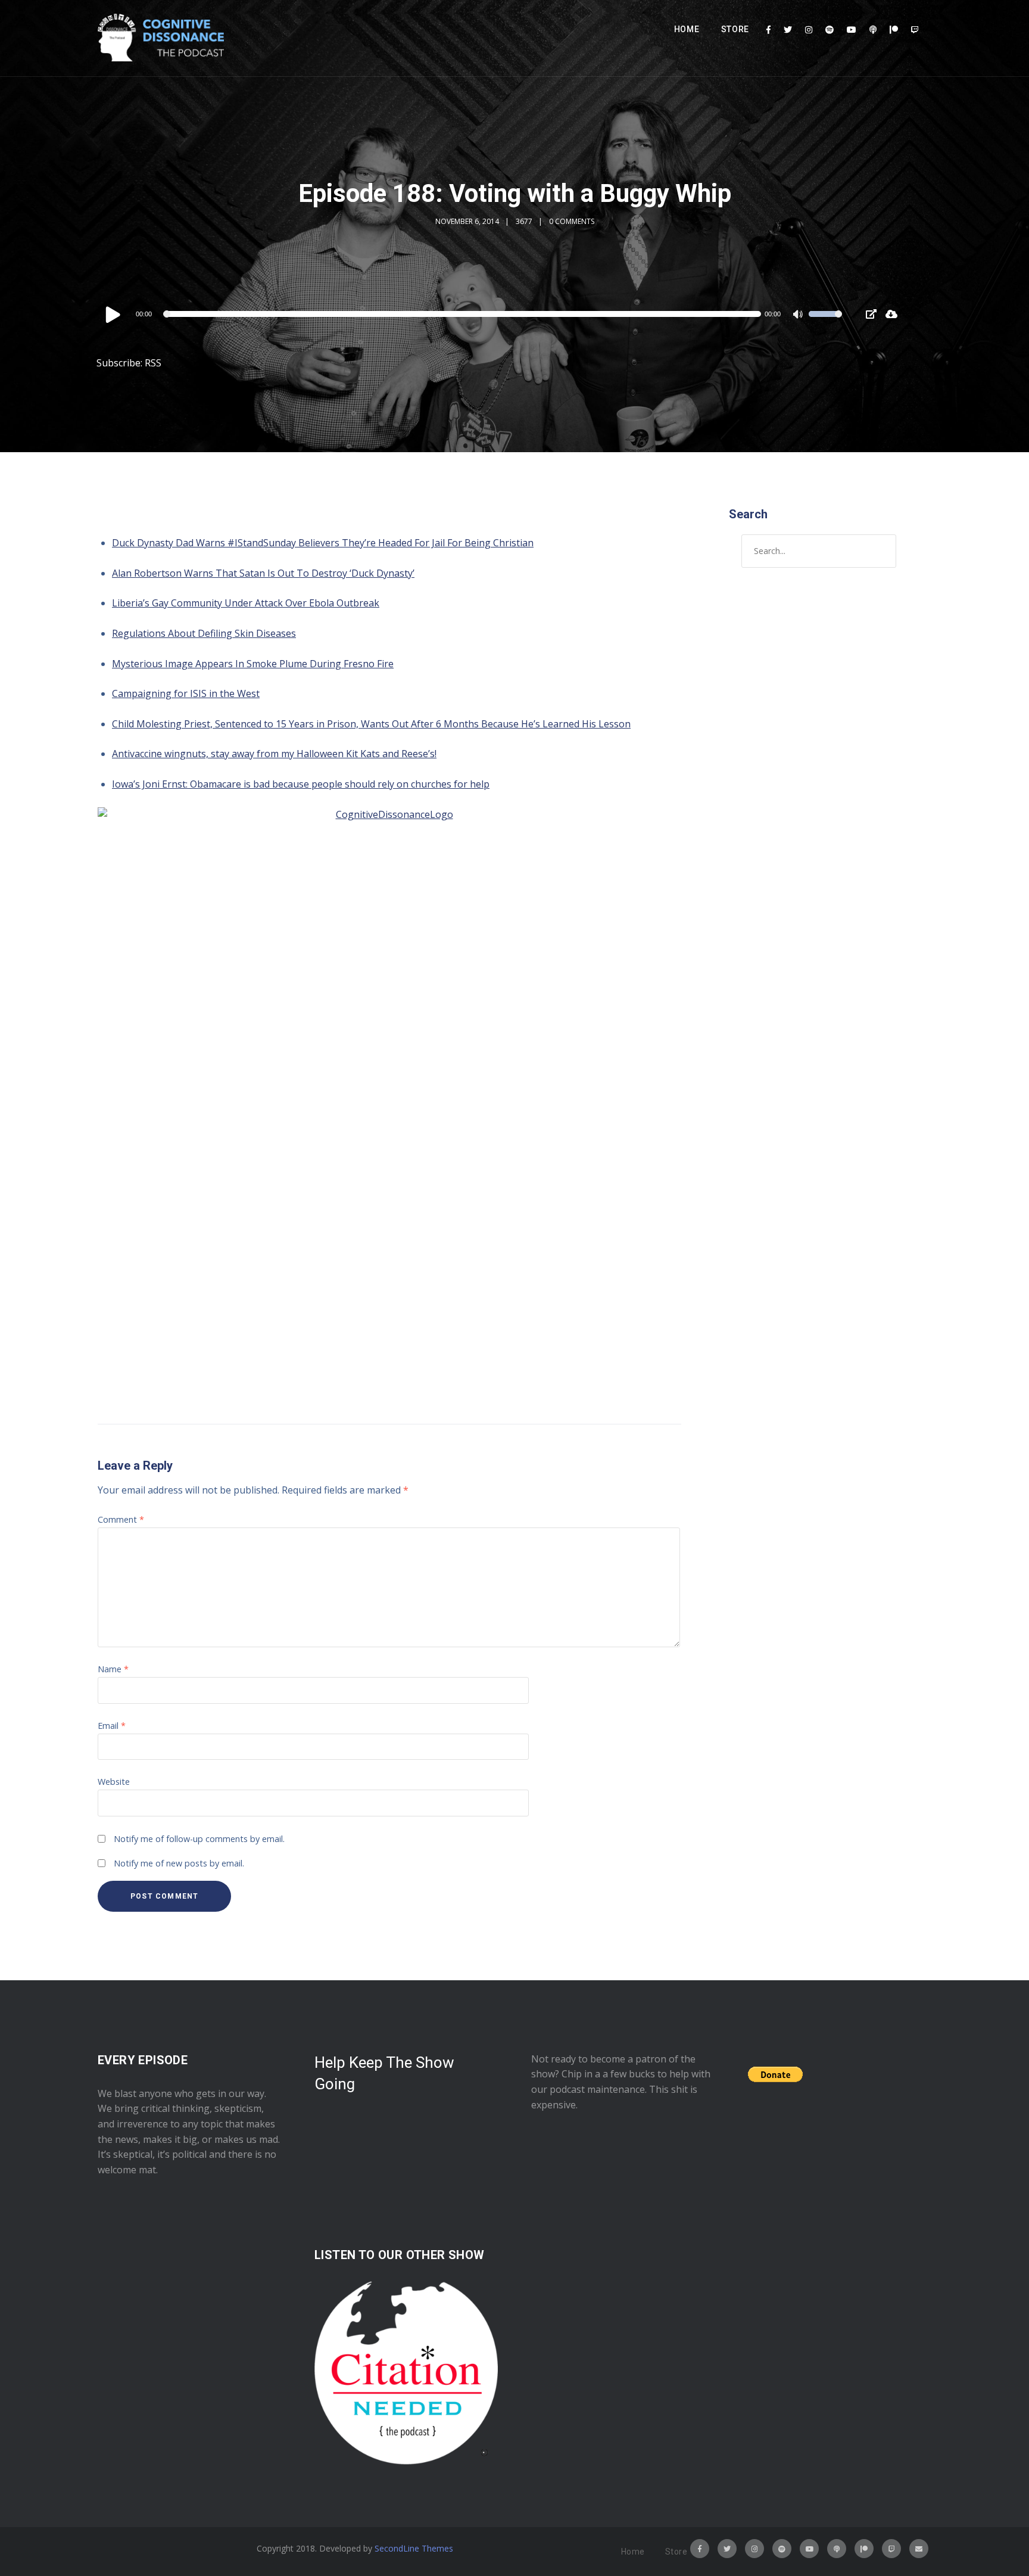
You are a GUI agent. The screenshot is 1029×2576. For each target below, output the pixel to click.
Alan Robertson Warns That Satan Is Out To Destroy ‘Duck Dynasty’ (263, 573)
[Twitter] (788, 30)
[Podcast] (873, 30)
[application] (473, 314)
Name (113, 1669)
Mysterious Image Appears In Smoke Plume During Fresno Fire (253, 664)
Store (735, 29)
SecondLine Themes (414, 2548)
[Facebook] (768, 30)
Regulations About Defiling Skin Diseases (204, 633)
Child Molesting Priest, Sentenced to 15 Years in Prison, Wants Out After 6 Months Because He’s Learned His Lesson (371, 724)
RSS (153, 363)
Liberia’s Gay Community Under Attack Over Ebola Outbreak (246, 603)
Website (114, 1782)
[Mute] (799, 316)
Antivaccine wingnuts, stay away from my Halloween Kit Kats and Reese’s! (274, 754)
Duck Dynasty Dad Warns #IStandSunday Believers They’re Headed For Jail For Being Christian (323, 543)
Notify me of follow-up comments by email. (199, 1839)
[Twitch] (915, 30)
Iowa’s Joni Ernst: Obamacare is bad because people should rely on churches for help (301, 784)
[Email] (919, 2549)
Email (112, 1726)
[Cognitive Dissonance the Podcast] (161, 38)
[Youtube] (852, 30)
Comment (121, 1519)
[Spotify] (830, 30)
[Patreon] (894, 30)
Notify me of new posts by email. (179, 1863)
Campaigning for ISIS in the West (186, 693)
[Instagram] (809, 30)
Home (687, 29)
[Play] (113, 314)
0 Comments (572, 221)
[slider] (825, 322)
